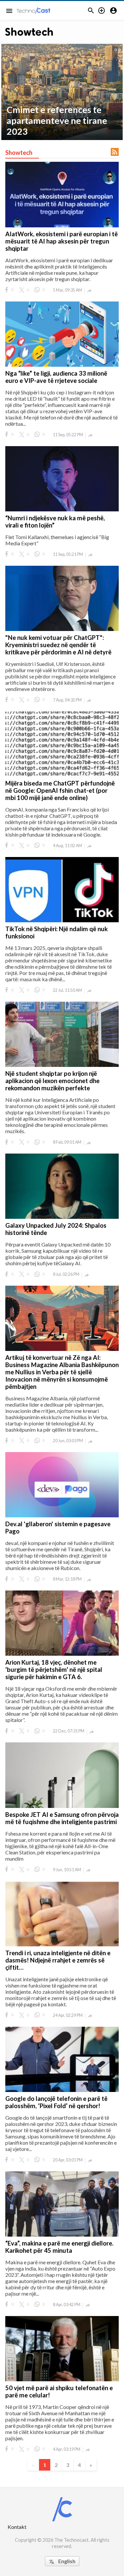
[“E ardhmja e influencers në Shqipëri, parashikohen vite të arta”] (62, 92)
